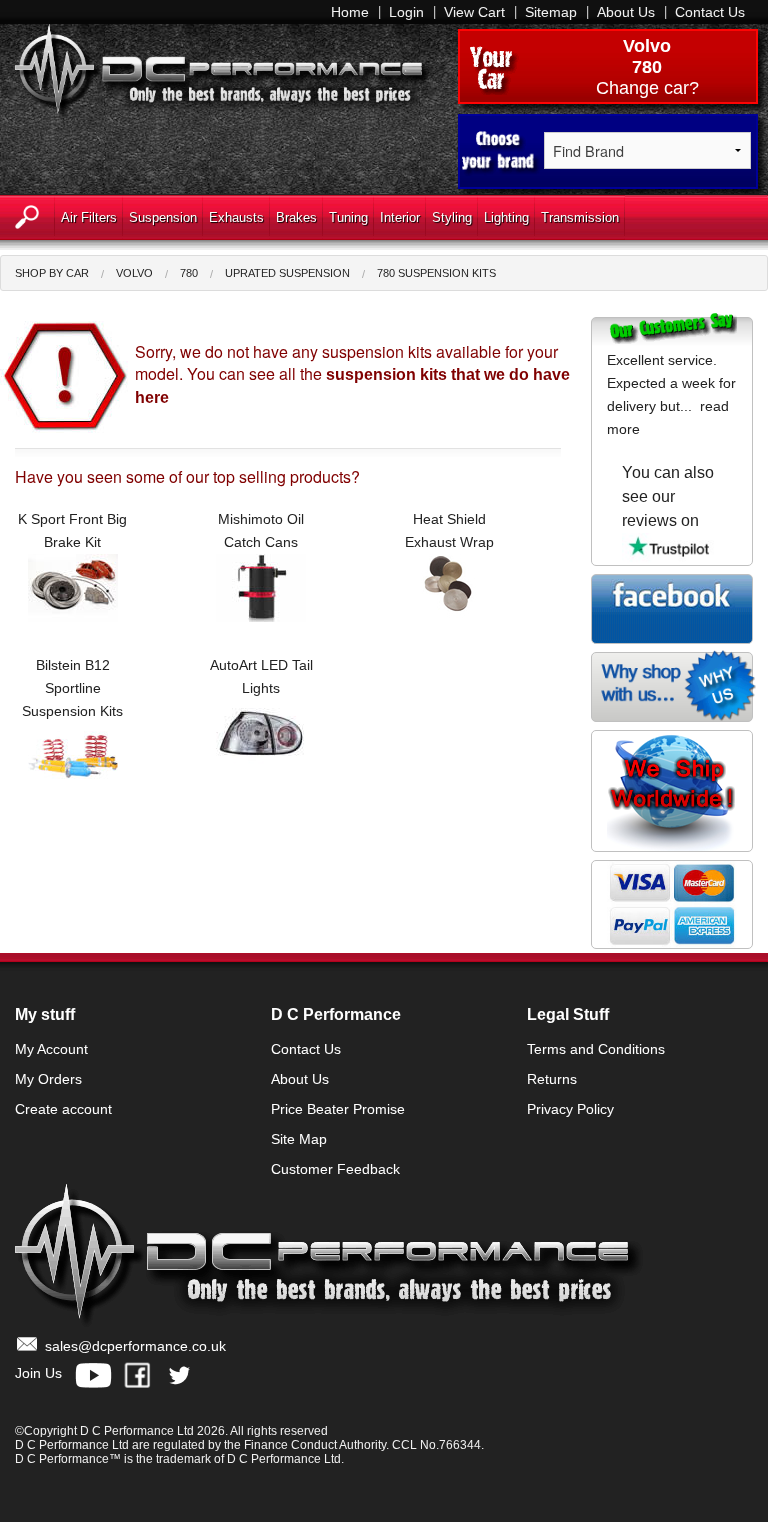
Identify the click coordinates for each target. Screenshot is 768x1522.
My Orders (48, 1079)
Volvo (647, 46)
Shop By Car (52, 273)
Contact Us (710, 12)
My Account (51, 1049)
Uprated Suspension (287, 273)
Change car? (647, 88)
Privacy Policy (570, 1109)
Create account (63, 1109)
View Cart (474, 12)
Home (350, 12)
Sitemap (551, 12)
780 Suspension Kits (436, 273)
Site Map (299, 1139)
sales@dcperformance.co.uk (135, 1346)
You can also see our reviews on (668, 496)
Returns (552, 1079)
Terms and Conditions (596, 1049)
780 (189, 273)
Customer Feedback (335, 1169)
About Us (626, 12)
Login (406, 12)
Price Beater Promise (338, 1109)
